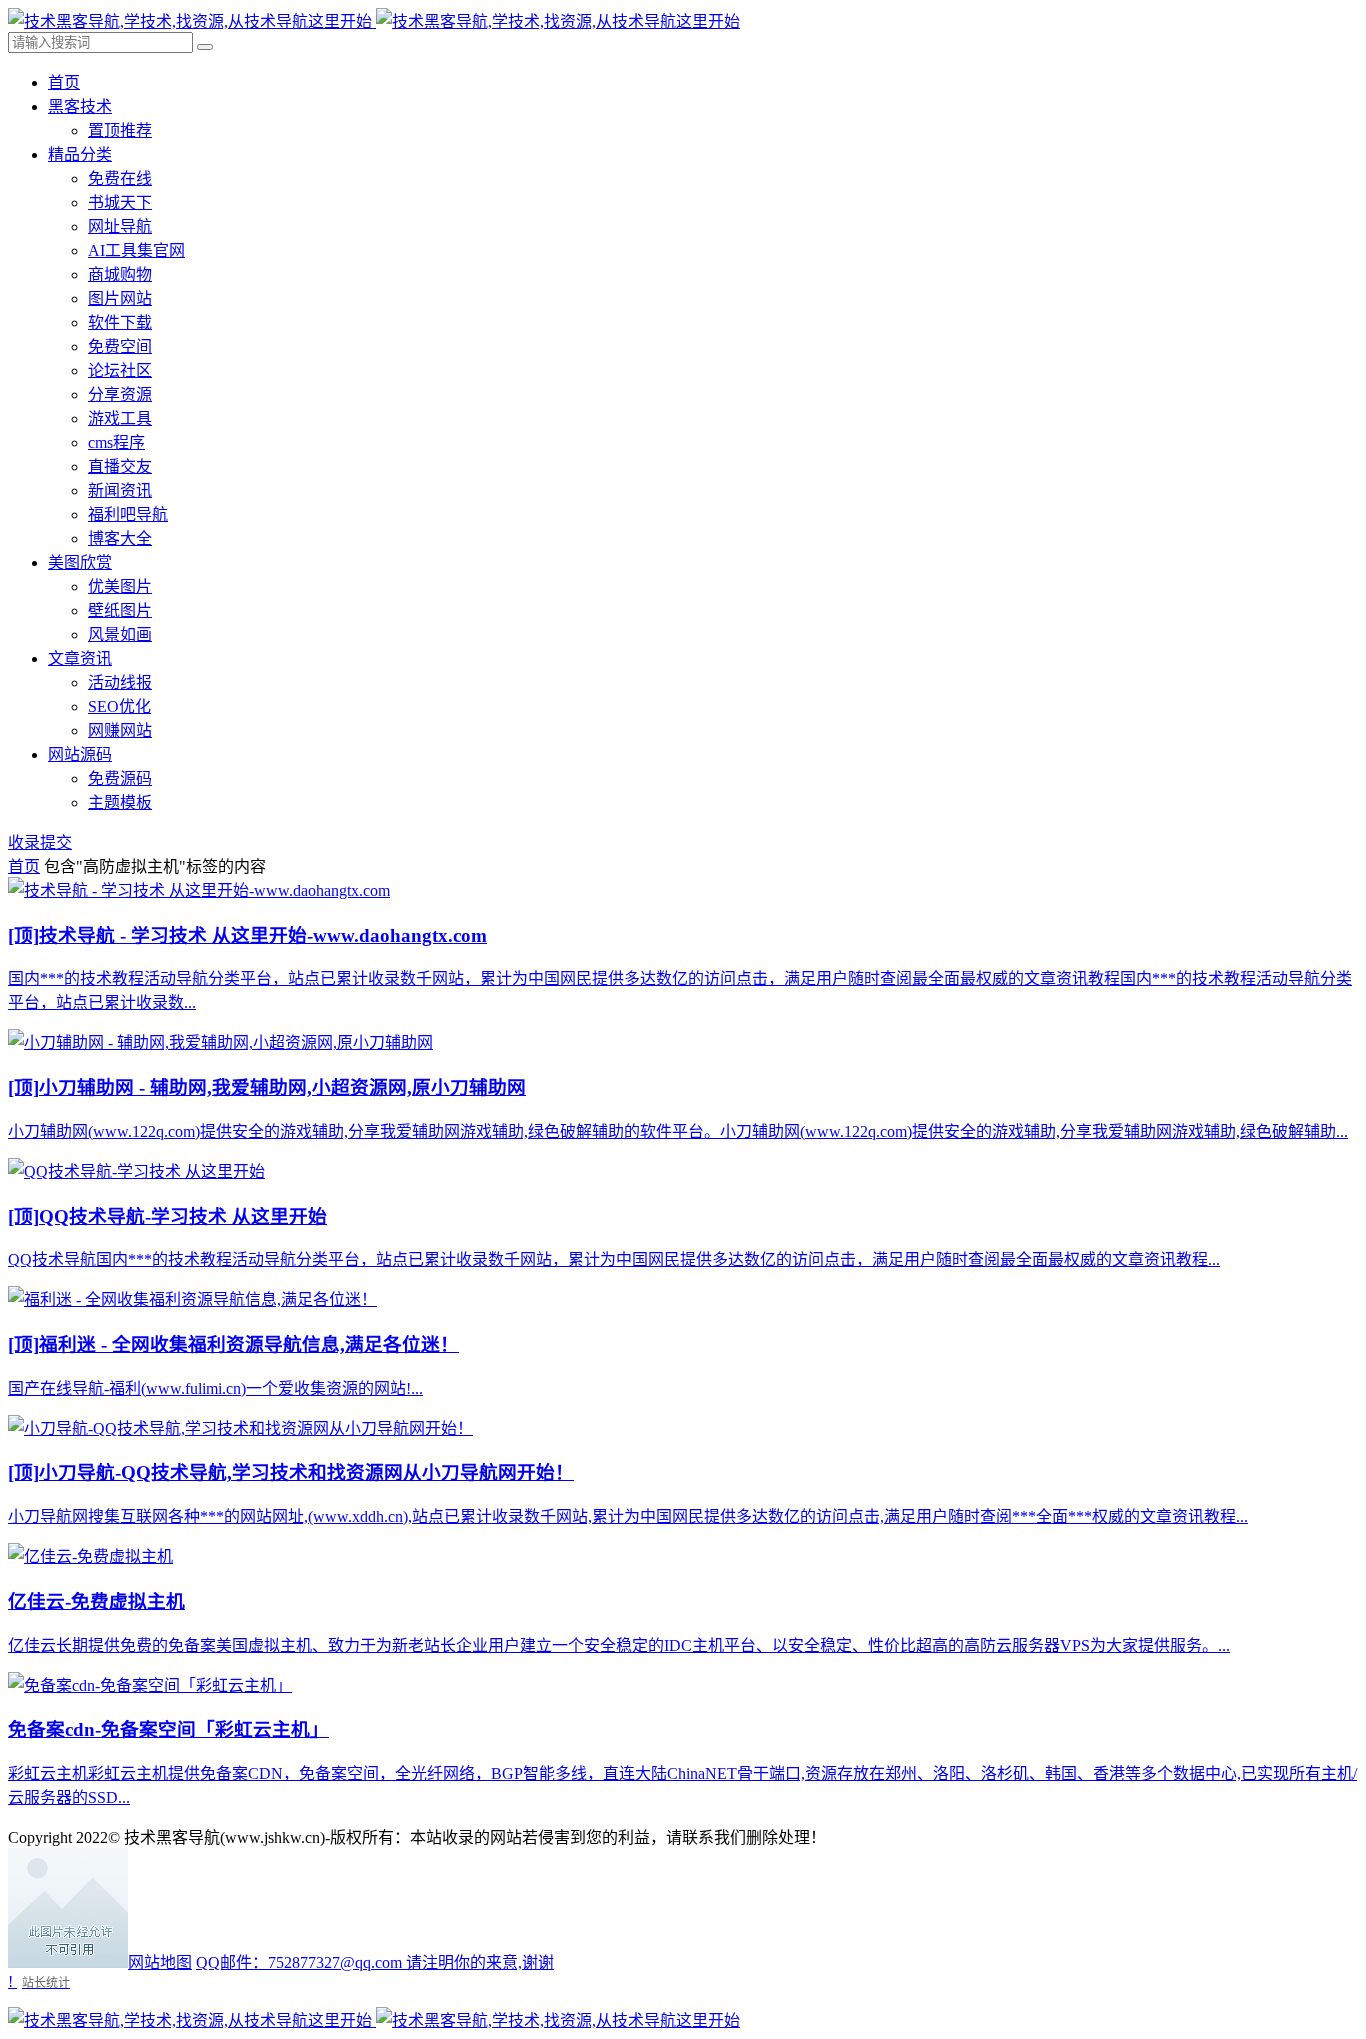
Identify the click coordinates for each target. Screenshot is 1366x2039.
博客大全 (120, 538)
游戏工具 (120, 418)
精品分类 (80, 154)
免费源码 (120, 778)
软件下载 (120, 322)
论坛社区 (120, 370)
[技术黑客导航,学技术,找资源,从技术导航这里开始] (374, 21)
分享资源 (120, 394)
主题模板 (120, 802)
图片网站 (120, 298)
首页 (64, 82)
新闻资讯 (120, 490)
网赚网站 (120, 730)
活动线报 (120, 682)
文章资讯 (80, 658)
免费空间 (120, 346)
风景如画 (120, 634)
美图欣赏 (80, 562)
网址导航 (120, 226)
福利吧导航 (128, 514)
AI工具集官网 (136, 250)
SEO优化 (119, 706)
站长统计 (46, 1982)
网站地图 (160, 1962)
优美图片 (120, 586)
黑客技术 (80, 106)
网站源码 (80, 754)
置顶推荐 (120, 130)
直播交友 (120, 466)
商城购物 (120, 274)
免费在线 (120, 178)
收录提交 (40, 842)
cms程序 (116, 442)
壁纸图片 (120, 610)
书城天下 (120, 202)
